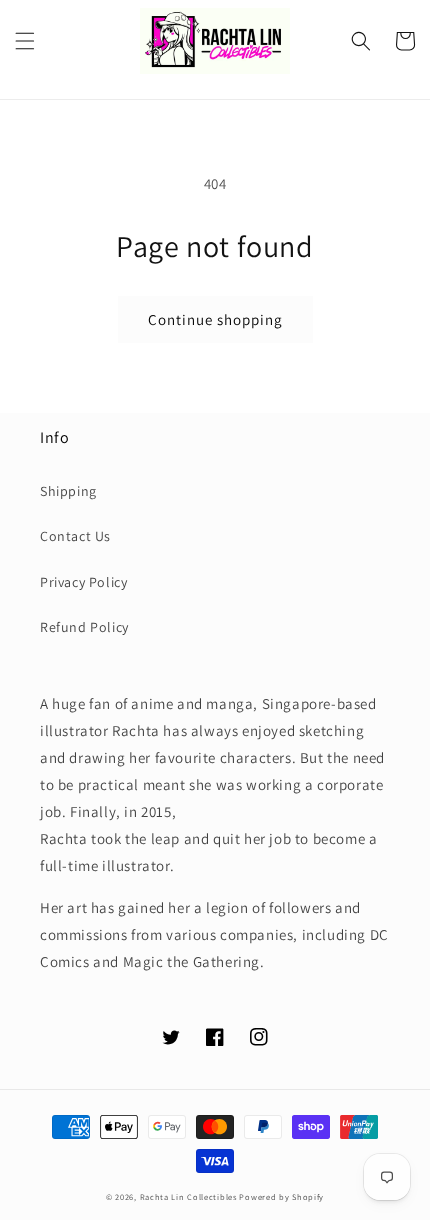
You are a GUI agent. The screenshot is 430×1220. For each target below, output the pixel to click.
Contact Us (75, 536)
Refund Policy (84, 627)
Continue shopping (215, 319)
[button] (25, 41)
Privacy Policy (83, 582)
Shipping (68, 491)
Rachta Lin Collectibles (188, 1196)
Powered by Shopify (281, 1196)
